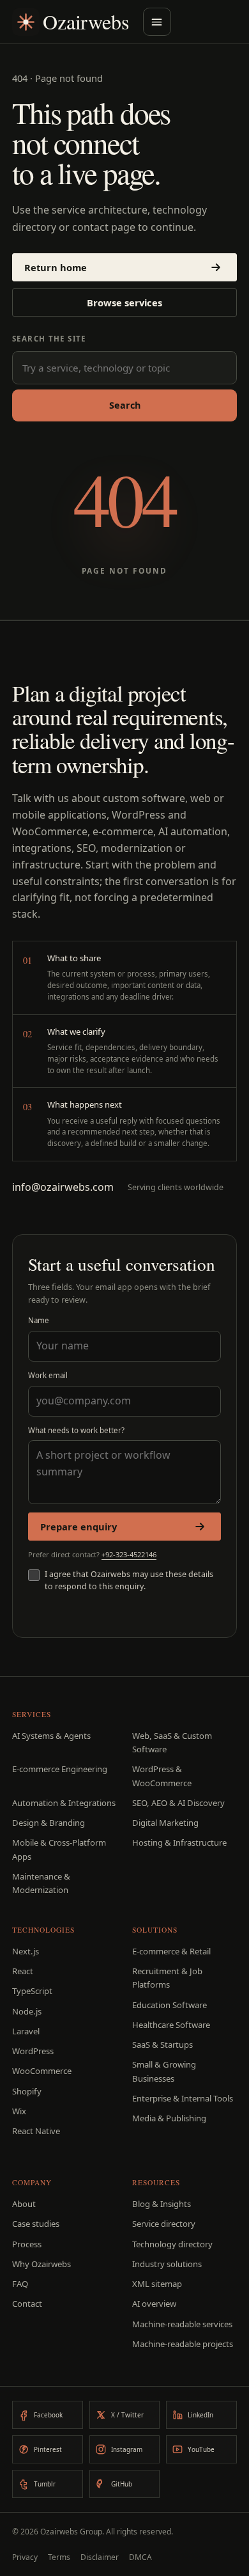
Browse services (124, 302)
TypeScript (32, 1991)
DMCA (140, 2557)
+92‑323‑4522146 (129, 1554)
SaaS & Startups (162, 2045)
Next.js (26, 1951)
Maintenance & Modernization (41, 1883)
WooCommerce (42, 2071)
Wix (19, 2111)
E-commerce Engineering (60, 1769)
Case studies (36, 2224)
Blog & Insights (162, 2204)
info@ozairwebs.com (63, 1187)
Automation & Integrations (64, 1803)
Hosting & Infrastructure (179, 1842)
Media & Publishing (169, 2118)
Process (27, 2244)
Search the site (49, 339)
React (23, 1971)
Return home (56, 267)
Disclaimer (100, 2557)
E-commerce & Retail (171, 1951)
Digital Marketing (165, 1823)
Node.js (27, 2011)
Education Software (170, 2005)
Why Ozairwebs (41, 2264)
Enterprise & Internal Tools (183, 2098)
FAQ (20, 2284)
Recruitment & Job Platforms (167, 1978)
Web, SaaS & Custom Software (172, 1742)
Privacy (25, 2557)
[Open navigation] (157, 22)
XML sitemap (157, 2284)
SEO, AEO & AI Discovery (178, 1803)
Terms (59, 2557)
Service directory (164, 2224)
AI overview (154, 2304)
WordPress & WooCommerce (162, 1776)
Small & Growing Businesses (164, 2071)
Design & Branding (49, 1823)
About (24, 2204)
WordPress (33, 2051)
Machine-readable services (182, 2324)
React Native (36, 2131)
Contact (27, 2304)
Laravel (26, 2031)
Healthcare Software (171, 2025)
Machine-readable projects (183, 2344)
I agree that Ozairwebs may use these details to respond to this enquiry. (129, 1580)
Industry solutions (167, 2264)
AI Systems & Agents (51, 1736)
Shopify (27, 2091)
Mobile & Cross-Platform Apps (59, 1849)
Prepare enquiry (79, 1527)
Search (125, 405)
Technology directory (172, 2244)
